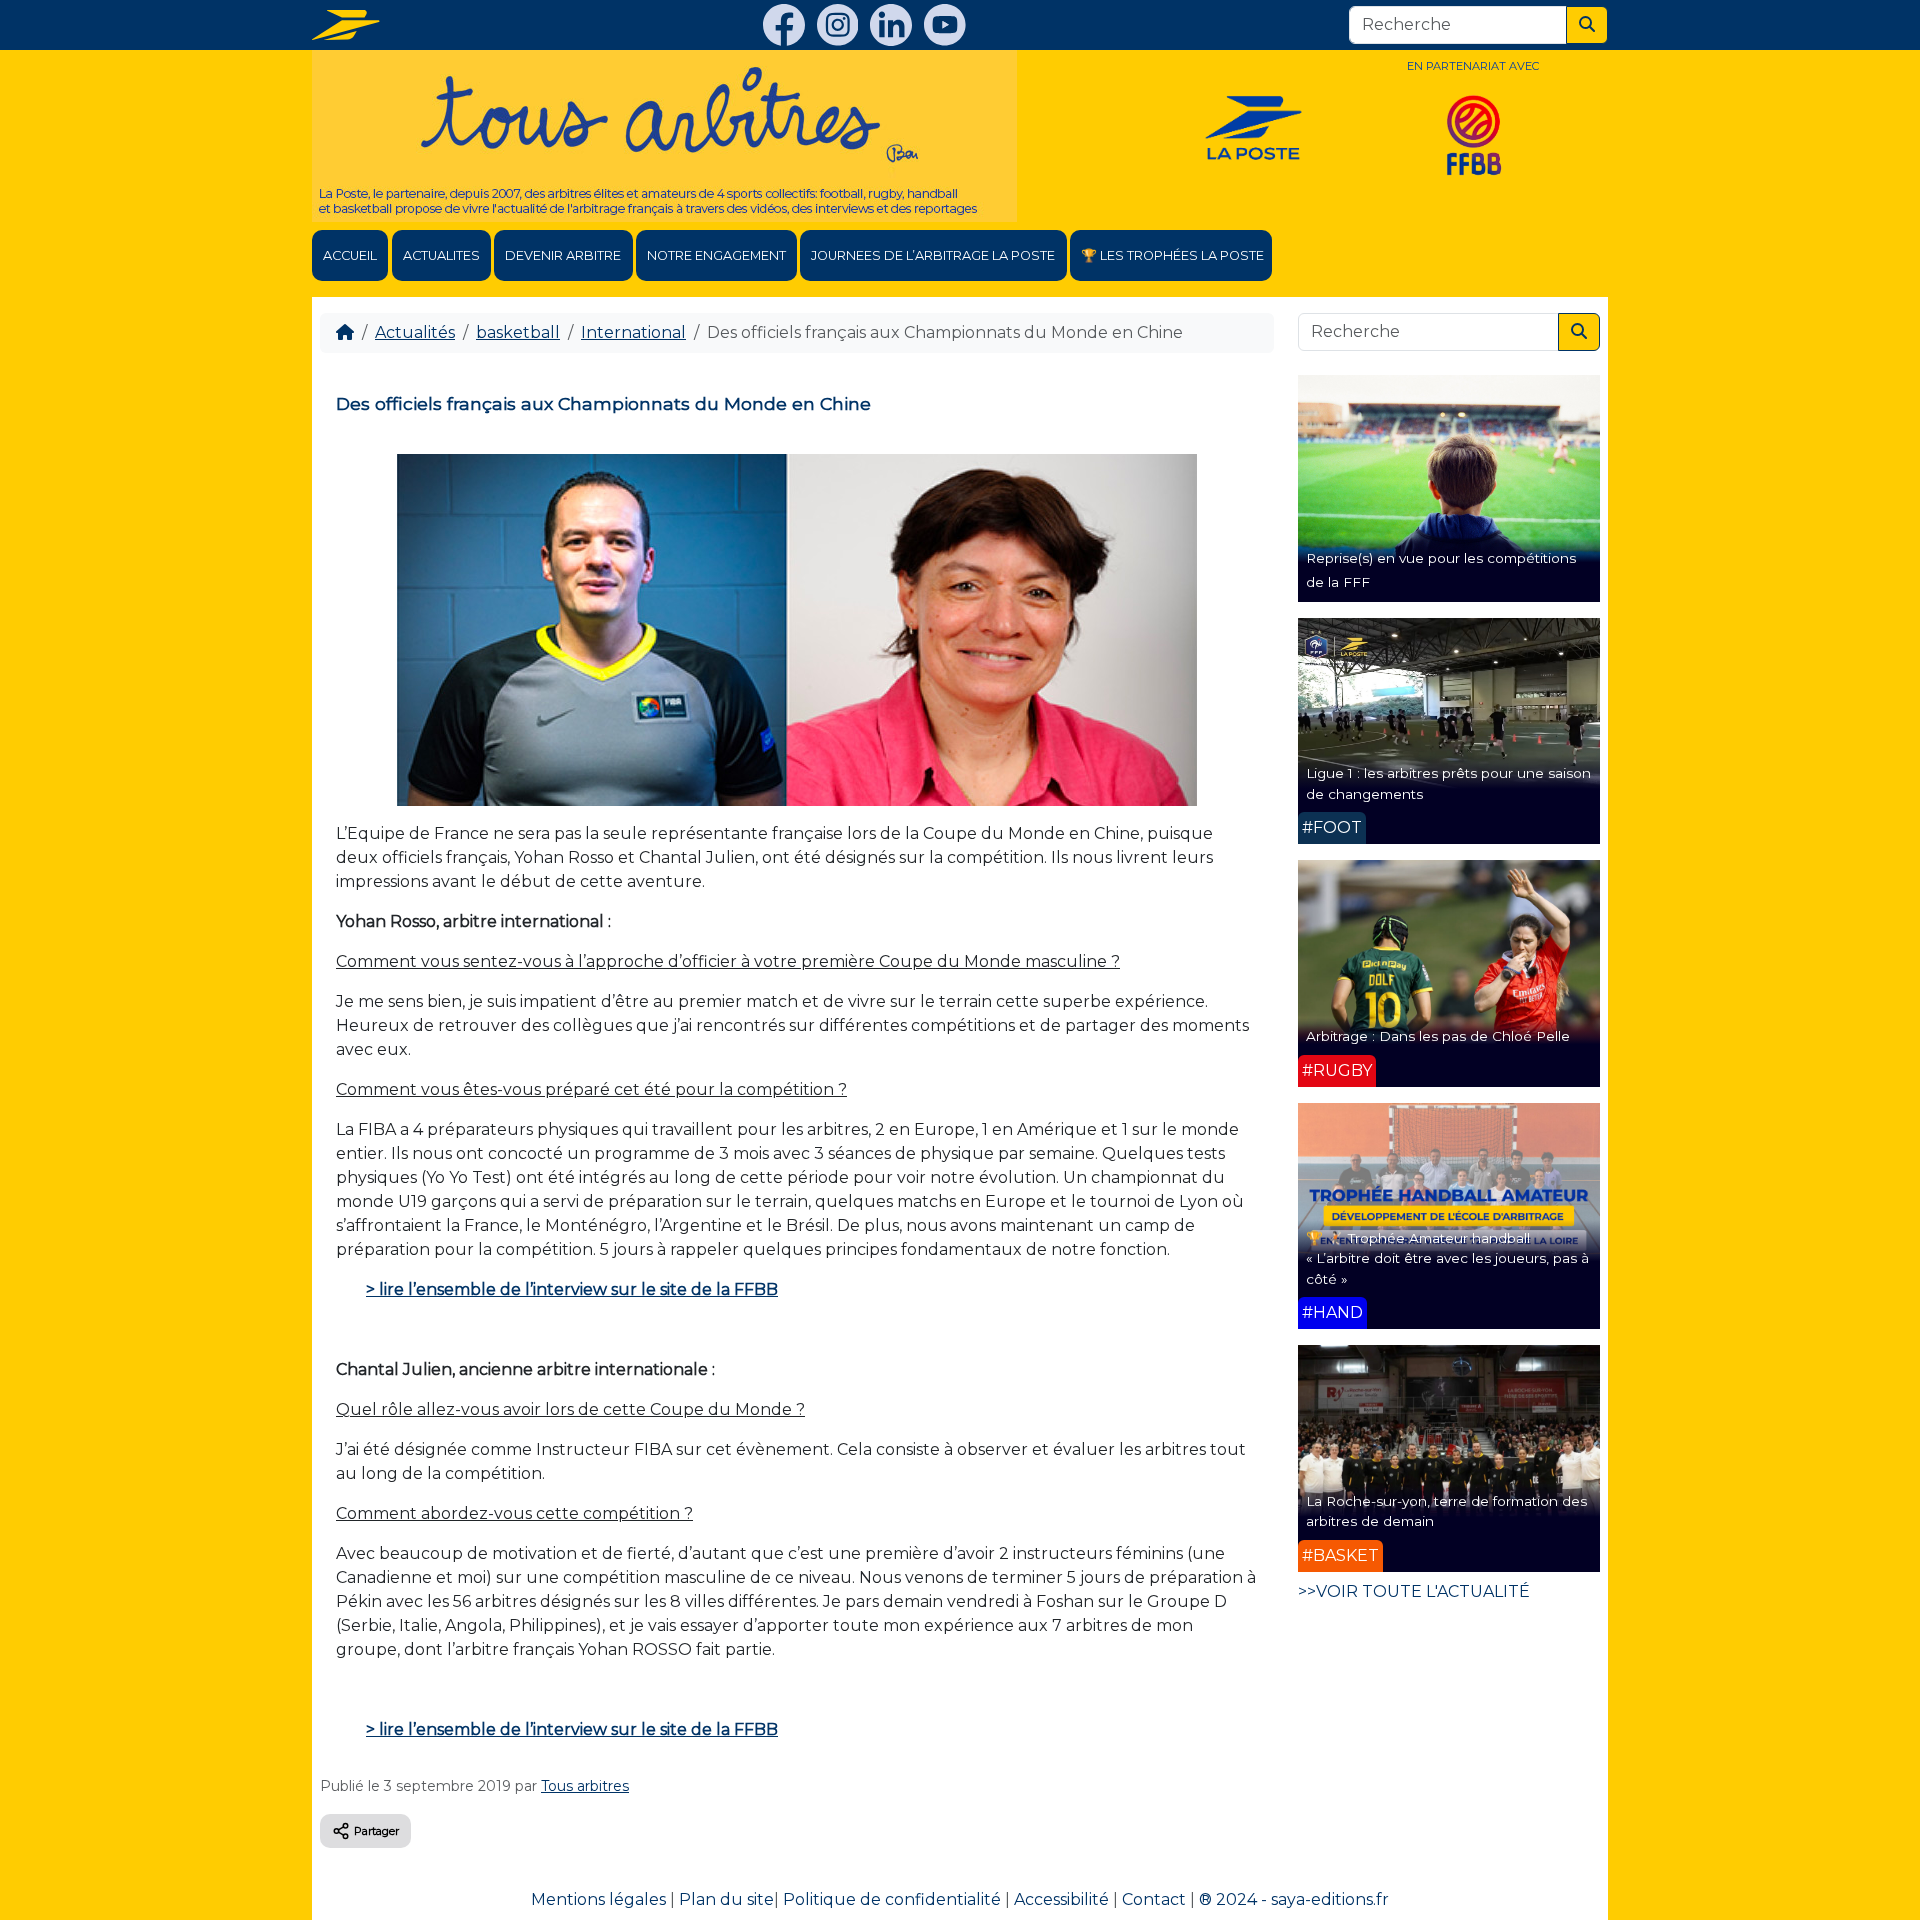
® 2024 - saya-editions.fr (1294, 1899)
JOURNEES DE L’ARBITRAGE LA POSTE (933, 255)
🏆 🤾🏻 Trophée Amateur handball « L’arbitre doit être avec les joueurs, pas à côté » (1447, 1258)
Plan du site (726, 1899)
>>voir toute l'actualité (1414, 1591)
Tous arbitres (585, 1786)
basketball (518, 332)
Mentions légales (598, 1899)
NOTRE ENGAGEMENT (716, 255)
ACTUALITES (441, 255)
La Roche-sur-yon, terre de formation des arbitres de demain (1446, 1511)
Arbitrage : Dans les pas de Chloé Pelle (1438, 1036)
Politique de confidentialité (892, 1899)
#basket (1340, 1555)
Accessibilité (1061, 1899)
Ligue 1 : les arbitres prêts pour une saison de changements (1448, 783)
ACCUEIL (350, 255)
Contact (1154, 1899)
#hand (1332, 1312)
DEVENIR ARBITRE (563, 255)
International (633, 332)
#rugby (1337, 1070)
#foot (1332, 827)
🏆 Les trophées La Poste (1172, 255)
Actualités (415, 332)
